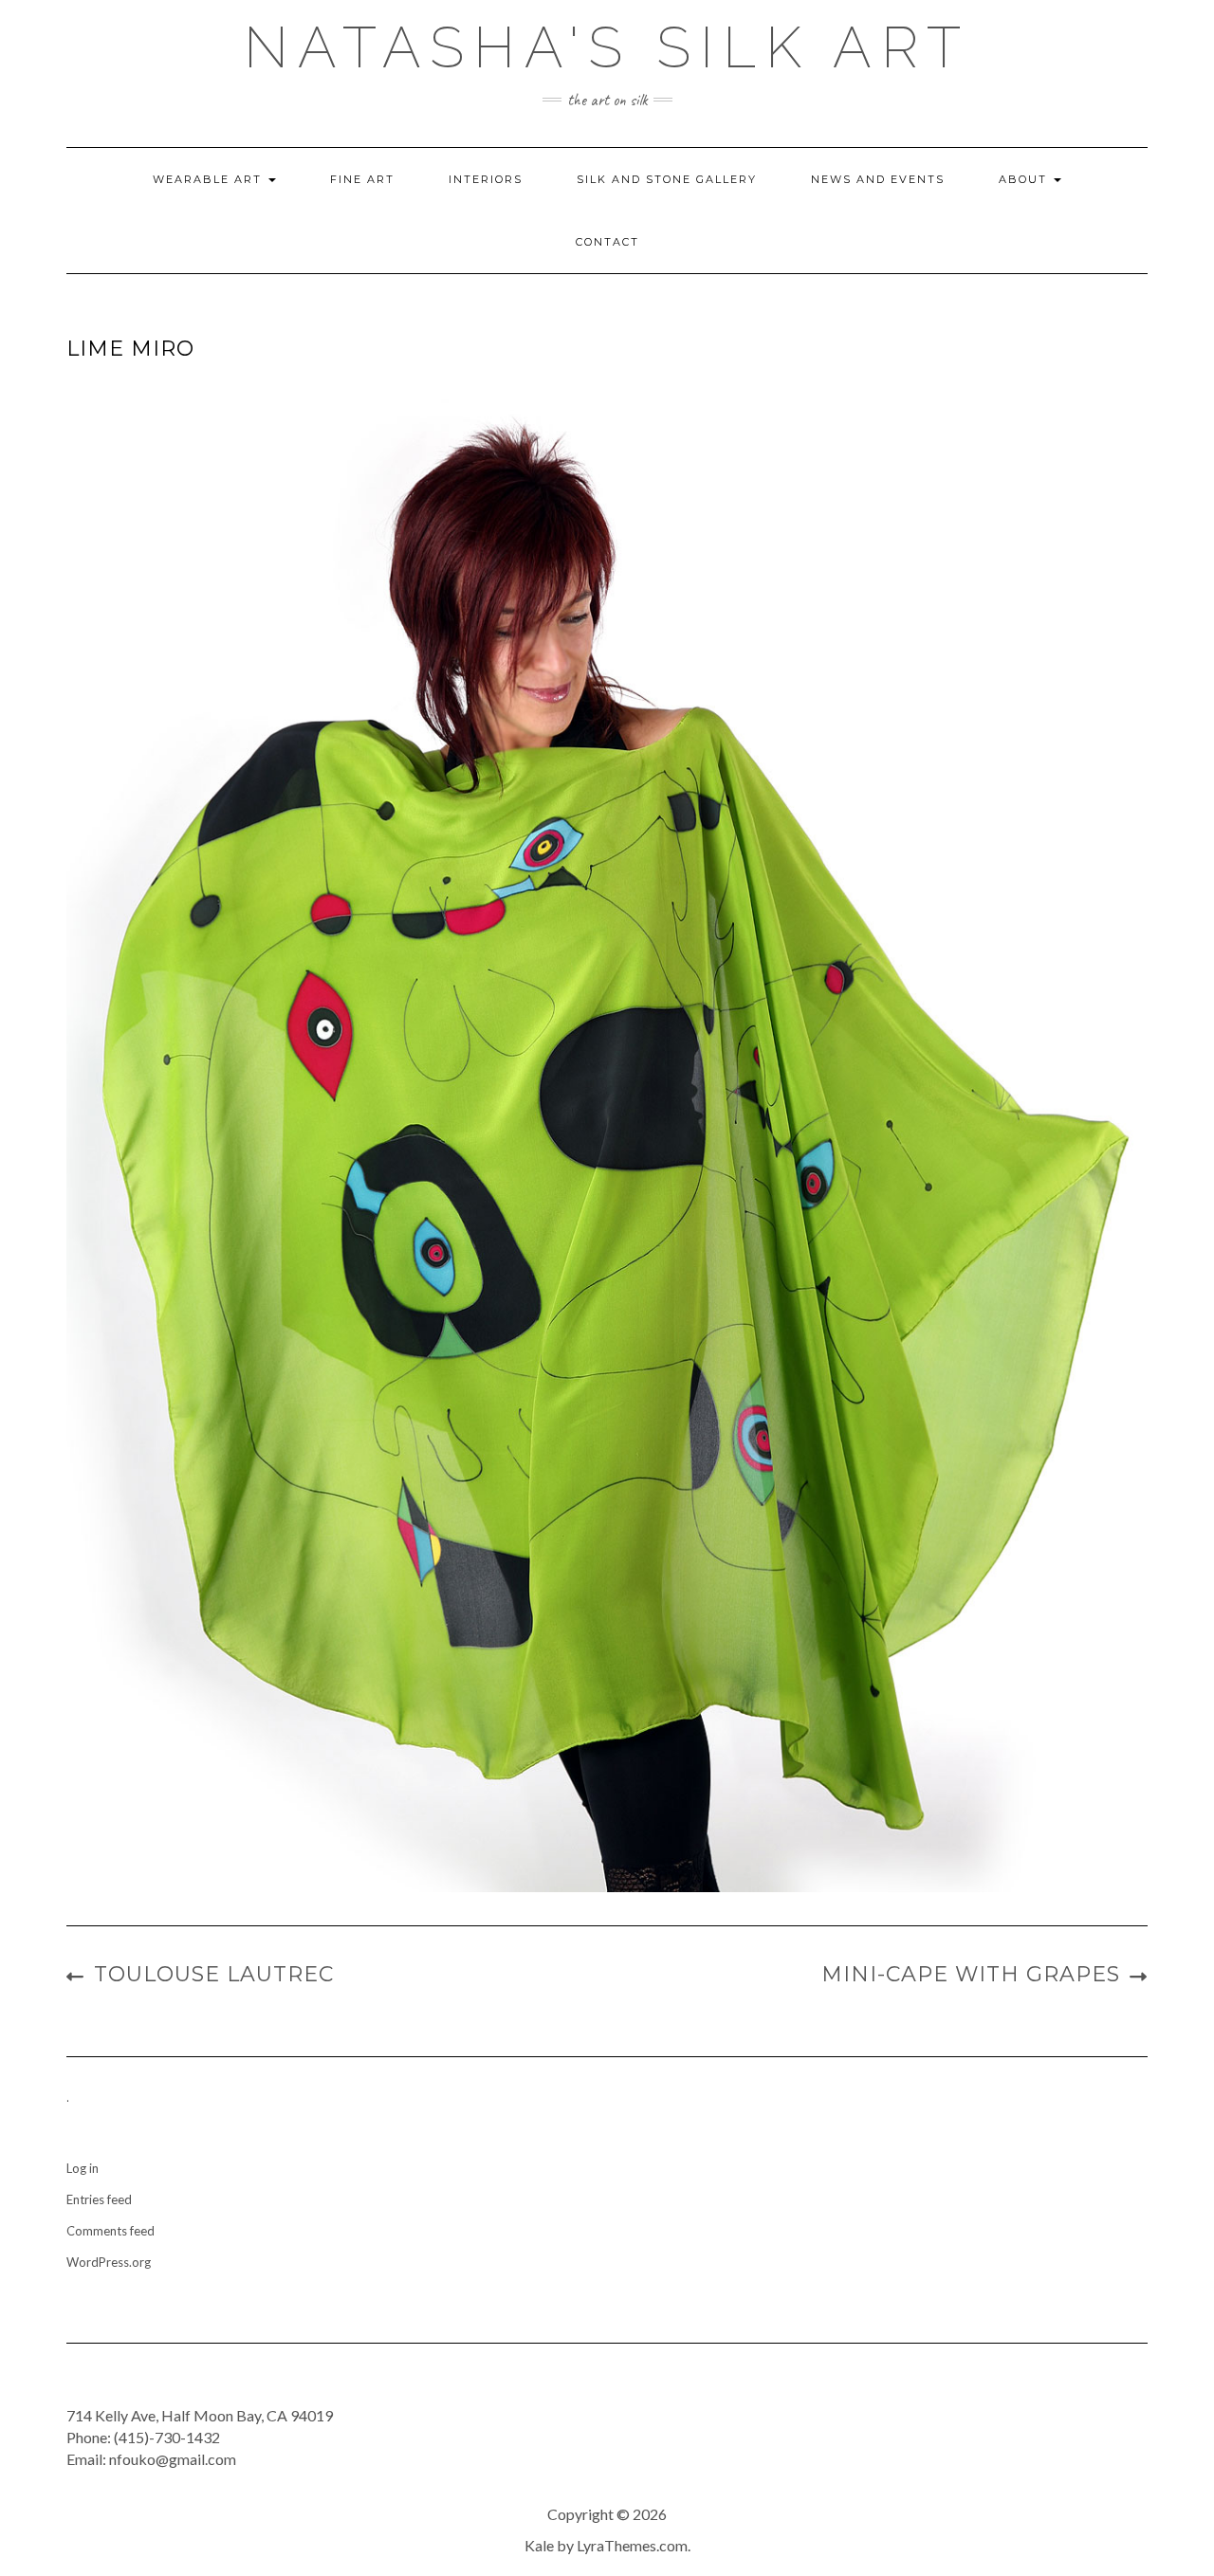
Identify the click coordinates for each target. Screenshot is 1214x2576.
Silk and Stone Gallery (667, 179)
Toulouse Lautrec (214, 1974)
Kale (539, 2545)
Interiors (486, 179)
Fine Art (362, 179)
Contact (607, 242)
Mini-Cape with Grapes (971, 1974)
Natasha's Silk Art (607, 47)
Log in (83, 2168)
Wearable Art (210, 179)
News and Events (878, 179)
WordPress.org (109, 2262)
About (1025, 179)
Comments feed (110, 2231)
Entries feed (99, 2199)
